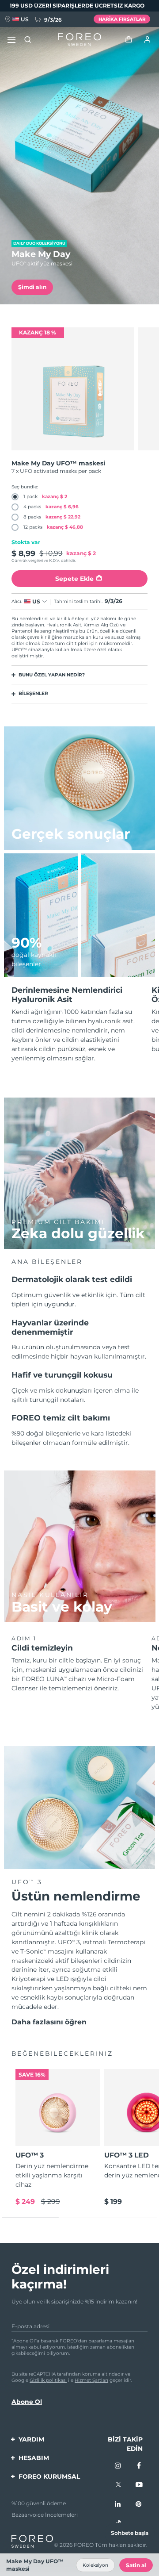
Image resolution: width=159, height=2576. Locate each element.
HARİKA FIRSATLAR (122, 19)
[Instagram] (118, 2466)
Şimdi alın (32, 287)
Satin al (136, 2565)
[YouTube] (139, 2485)
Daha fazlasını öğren (49, 2022)
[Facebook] (139, 2466)
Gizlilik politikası (48, 2380)
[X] (118, 2485)
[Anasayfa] (79, 40)
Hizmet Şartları (91, 2380)
